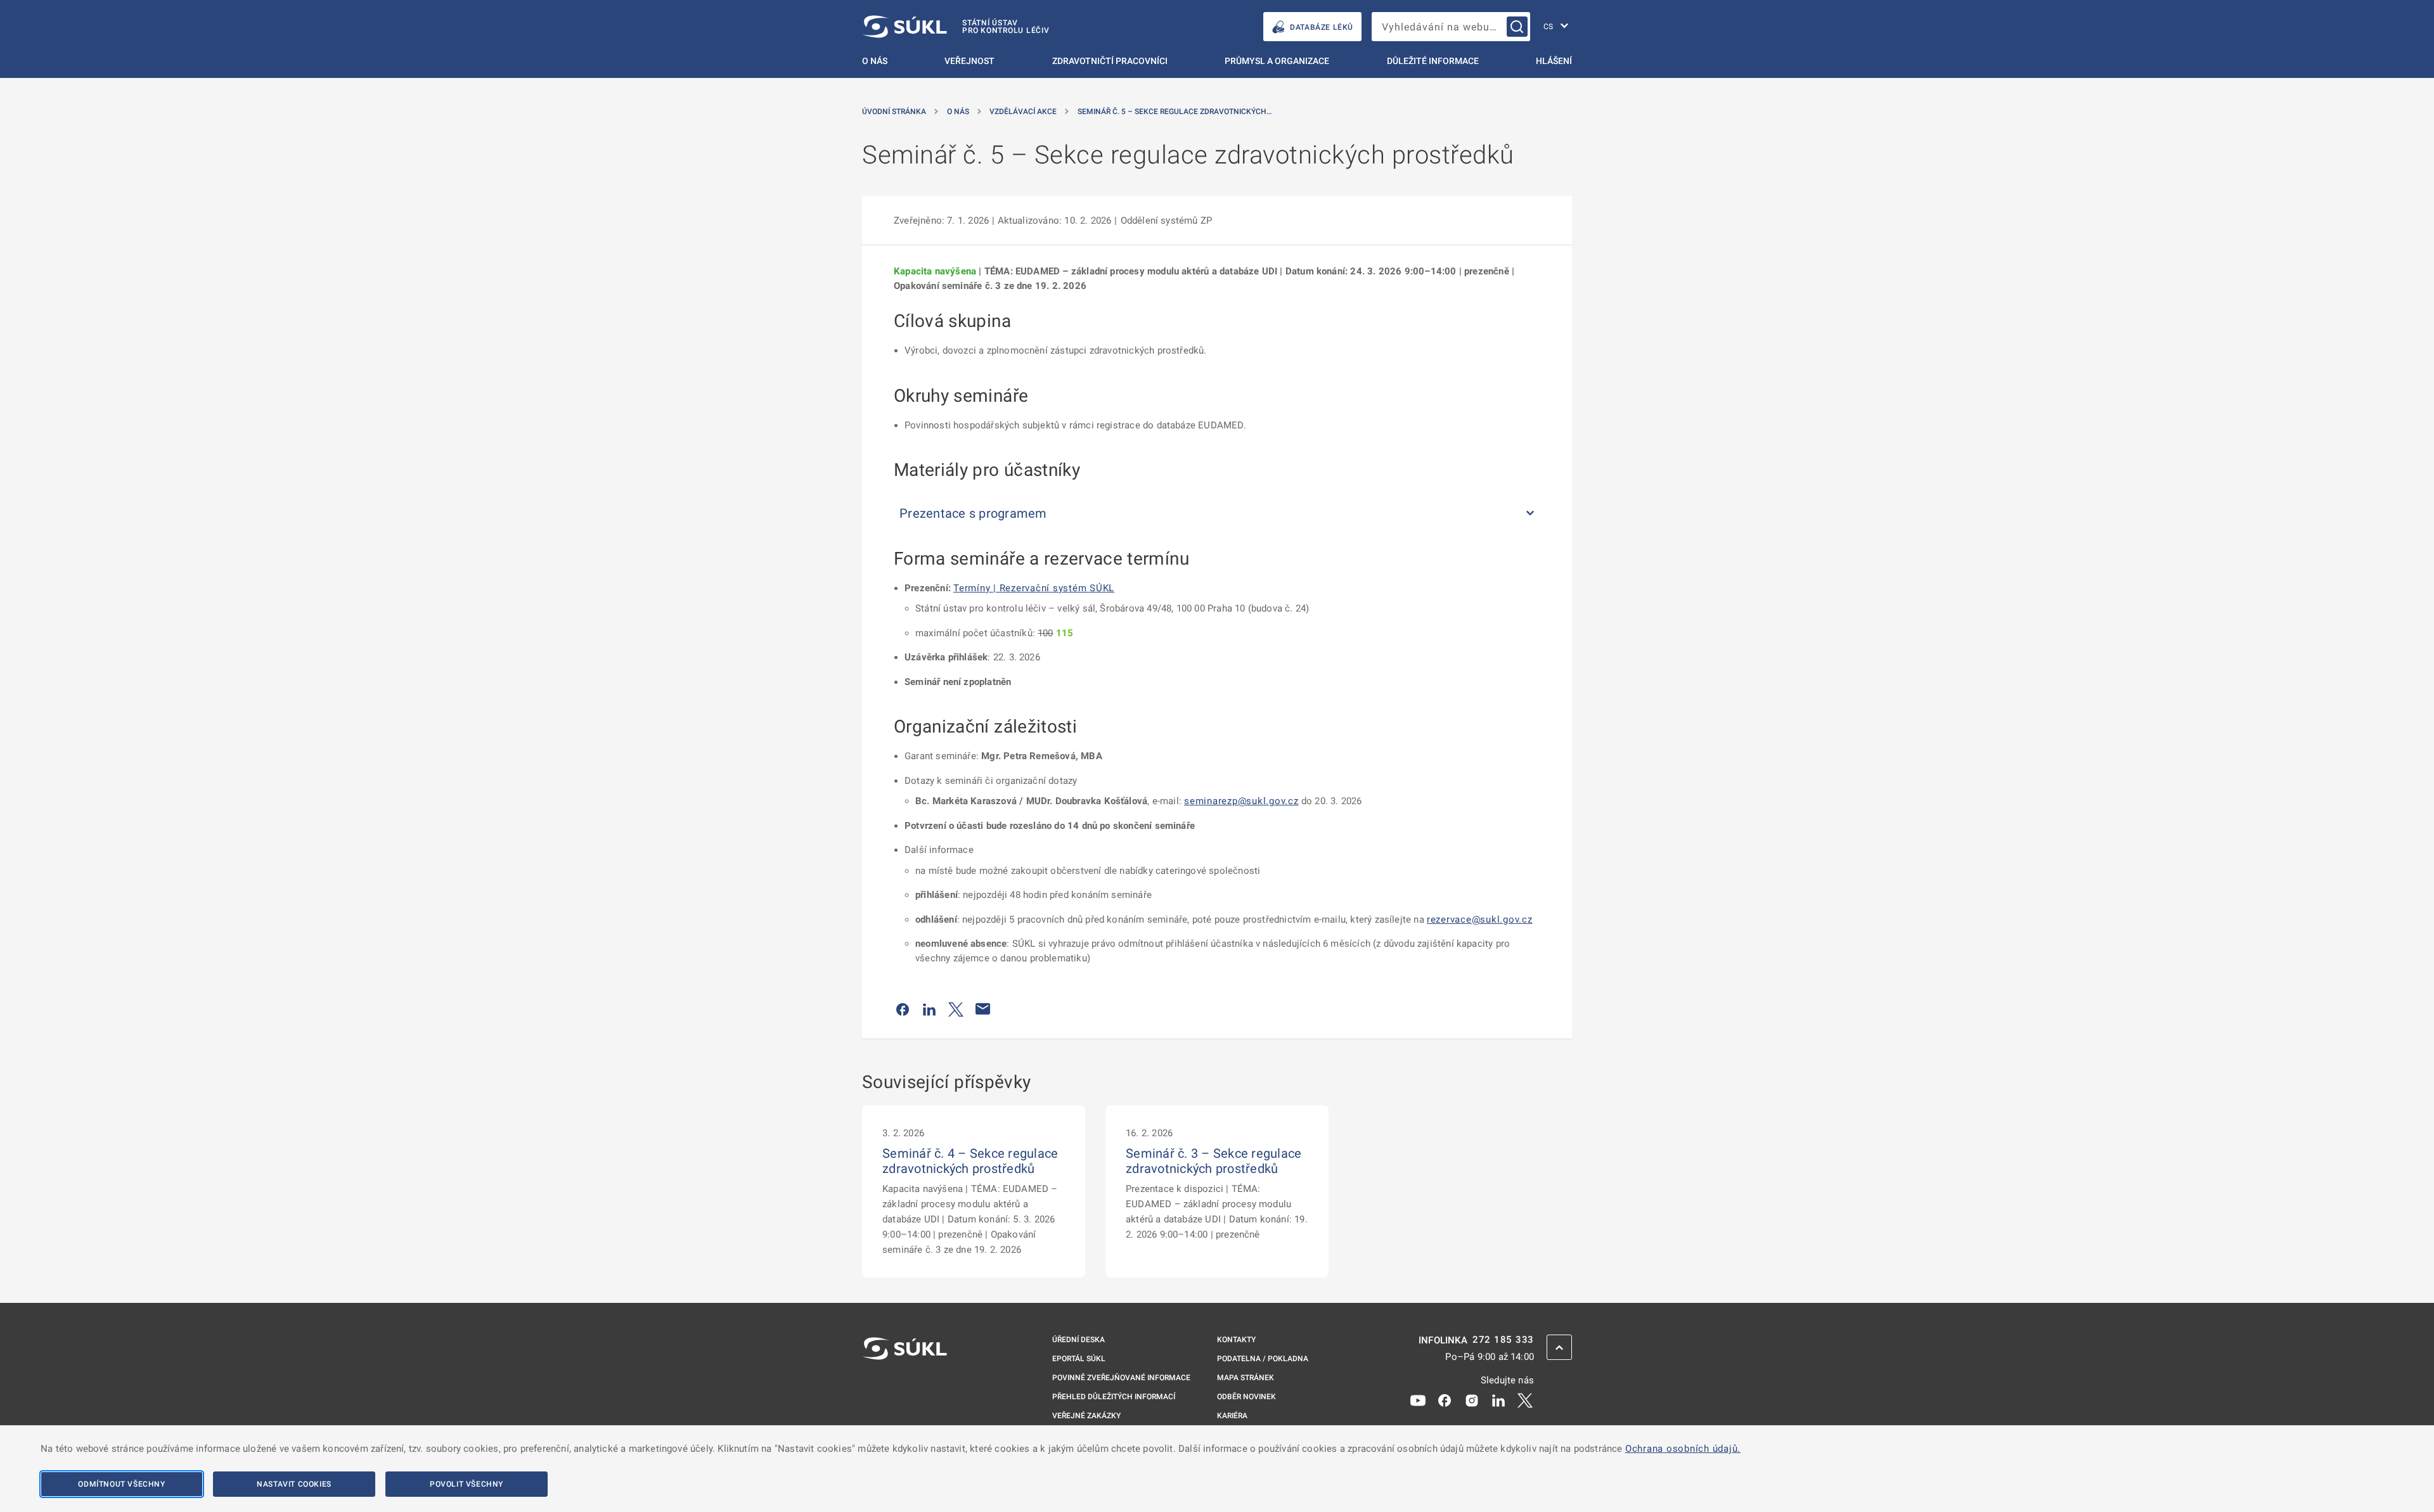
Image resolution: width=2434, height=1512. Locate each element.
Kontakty (1236, 1340)
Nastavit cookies (294, 1484)
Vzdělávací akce (1023, 112)
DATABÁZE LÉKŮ (1322, 27)
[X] (1525, 1400)
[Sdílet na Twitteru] (956, 1009)
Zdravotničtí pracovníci (1110, 61)
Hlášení (1554, 61)
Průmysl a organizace (1277, 61)
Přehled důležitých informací (1114, 1397)
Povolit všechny (467, 1484)
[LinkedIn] (1498, 1400)
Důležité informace (1433, 61)
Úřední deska (1079, 1340)
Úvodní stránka (894, 112)
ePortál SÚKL (1079, 1359)
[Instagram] (1472, 1400)
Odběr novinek (1246, 1397)
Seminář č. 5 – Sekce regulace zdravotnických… (1175, 112)
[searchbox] (1451, 27)
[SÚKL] (905, 1382)
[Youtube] (1418, 1400)
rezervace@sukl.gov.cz (1480, 919)
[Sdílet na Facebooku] (903, 1009)
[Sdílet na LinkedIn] (929, 1009)
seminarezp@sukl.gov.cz (1241, 801)
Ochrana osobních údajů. (1683, 1449)
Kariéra (1232, 1416)
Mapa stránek (1246, 1378)
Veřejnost (969, 61)
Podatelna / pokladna (1263, 1359)
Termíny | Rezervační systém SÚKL (1034, 588)
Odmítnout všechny (121, 1484)
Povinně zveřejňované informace (1121, 1378)
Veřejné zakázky (1086, 1416)
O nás (875, 61)
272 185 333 (1503, 1340)
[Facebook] (1445, 1400)
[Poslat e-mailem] (983, 1009)
